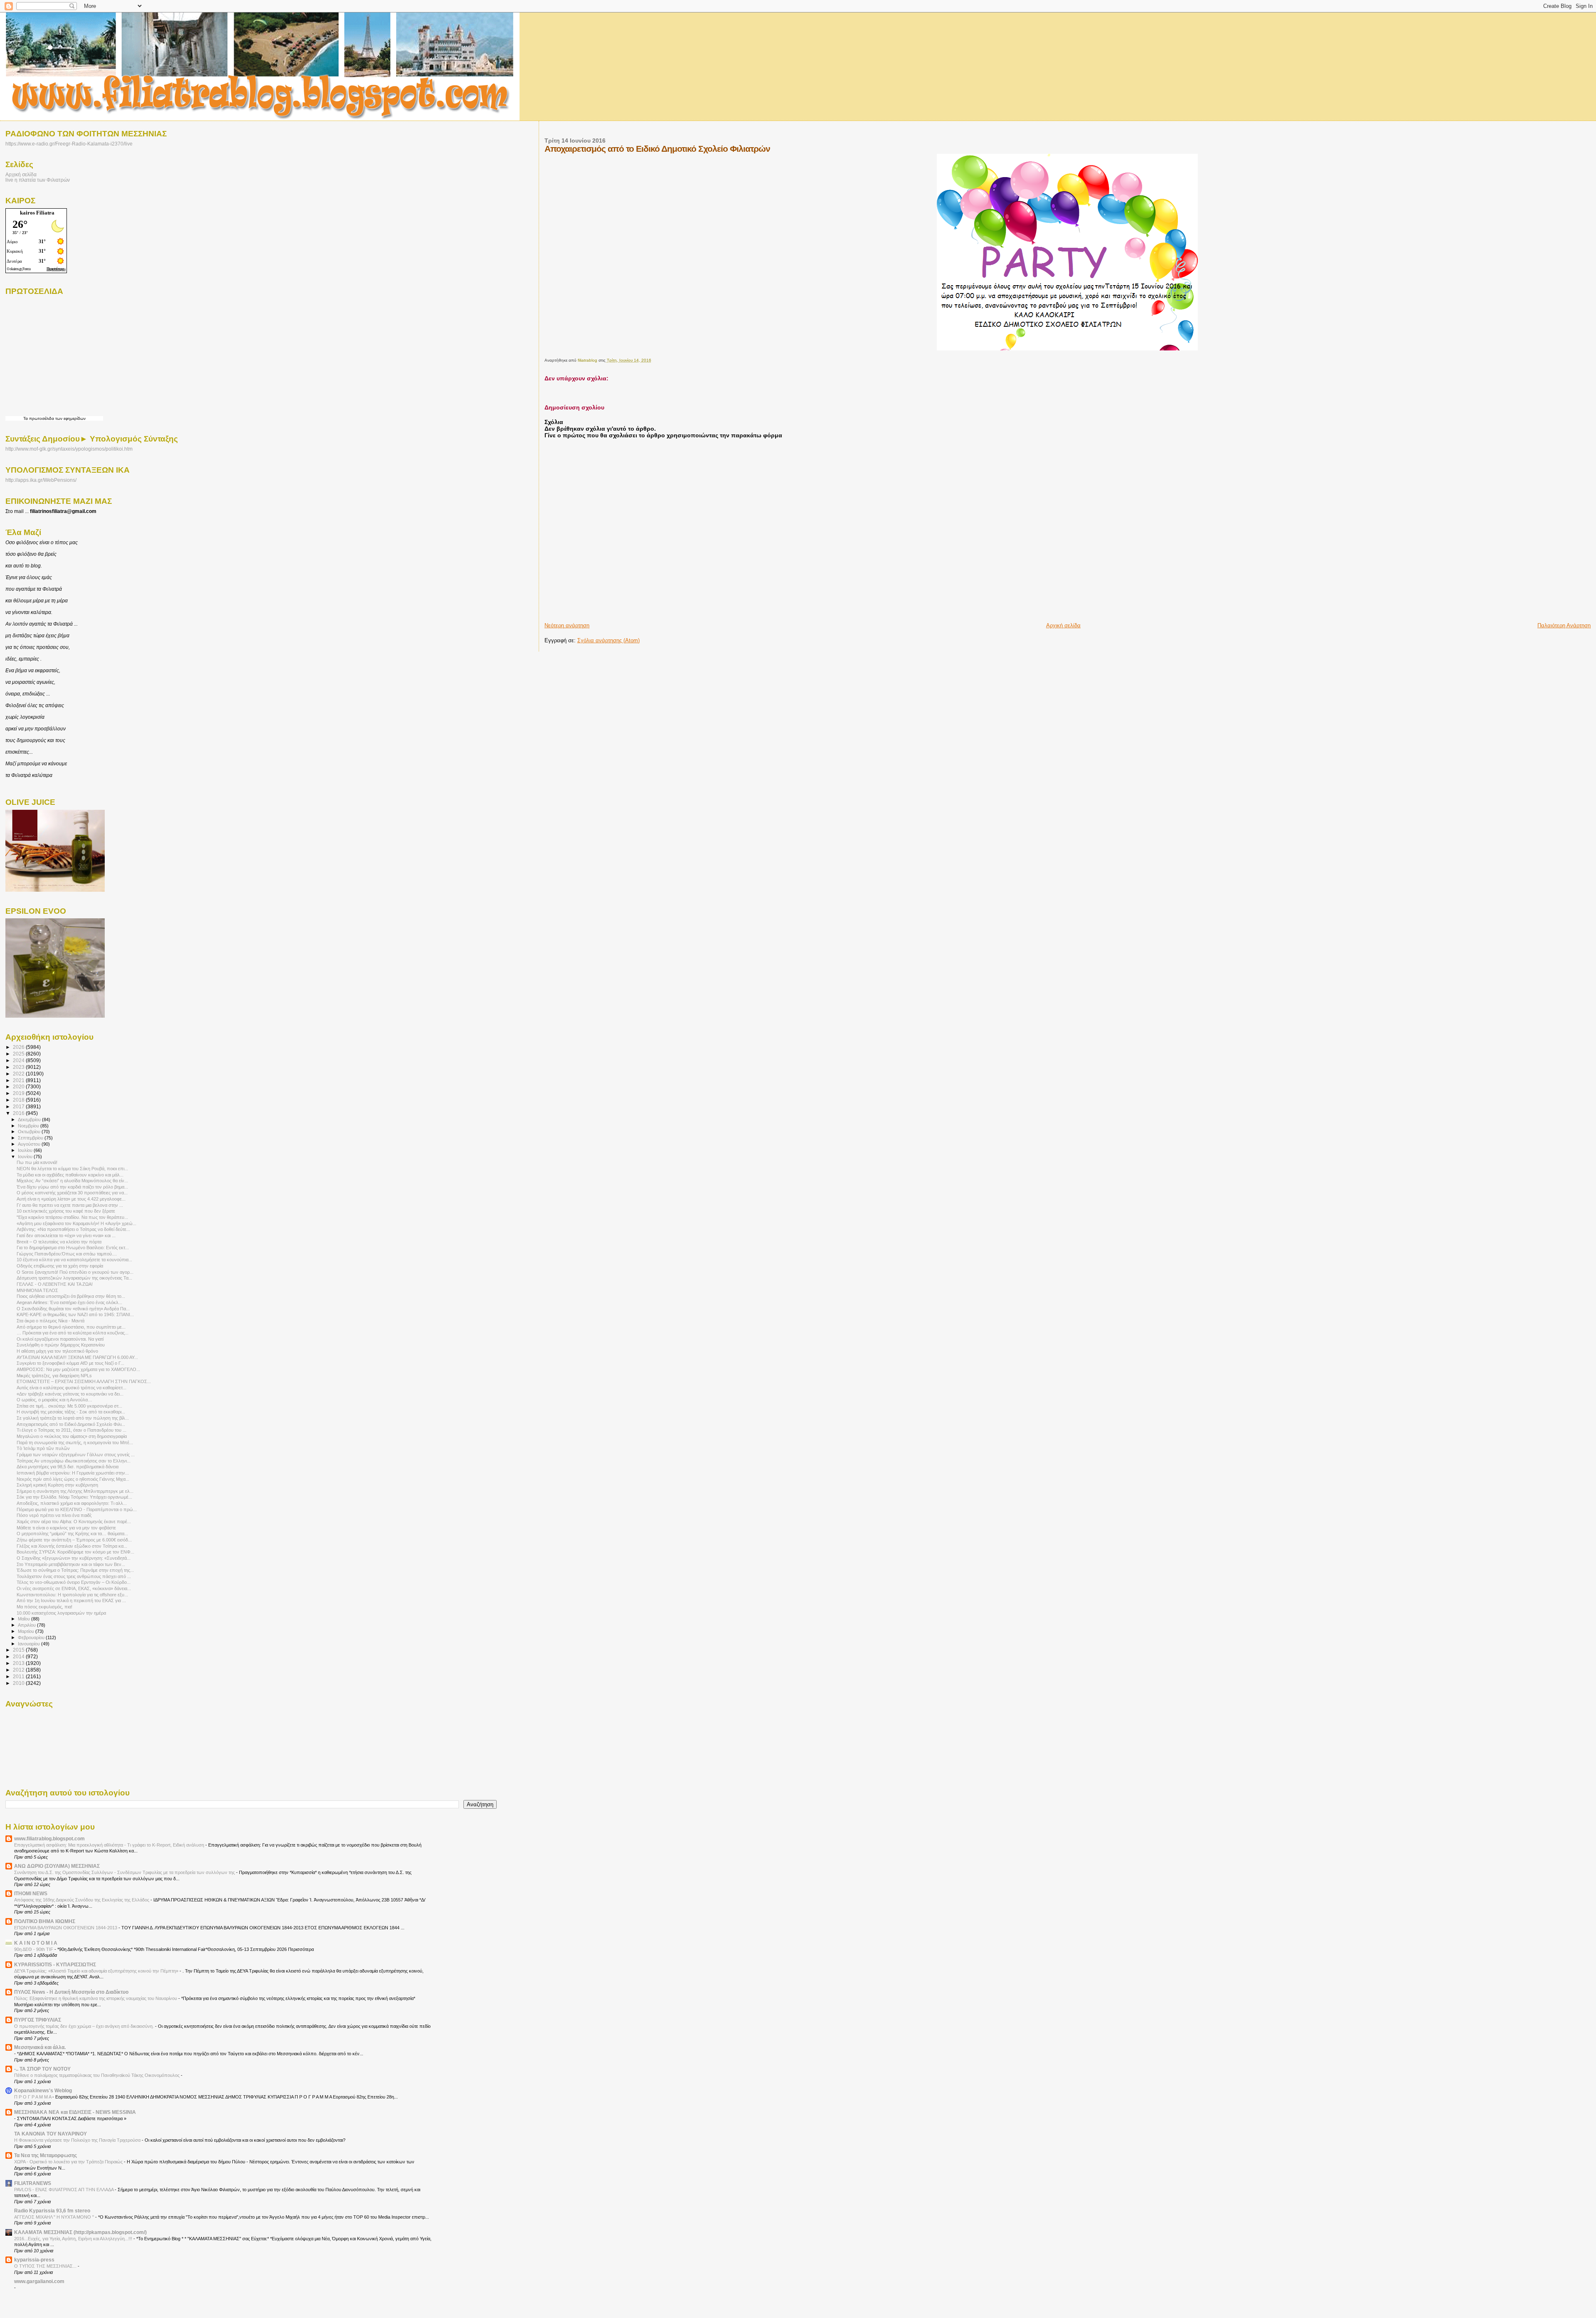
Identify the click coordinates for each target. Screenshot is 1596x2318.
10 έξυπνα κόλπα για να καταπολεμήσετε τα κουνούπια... (74, 1260)
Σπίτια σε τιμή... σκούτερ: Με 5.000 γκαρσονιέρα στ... (69, 1406)
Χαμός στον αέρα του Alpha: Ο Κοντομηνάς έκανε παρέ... (74, 1521)
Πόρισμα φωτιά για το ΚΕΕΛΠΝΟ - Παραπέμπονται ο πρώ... (77, 1509)
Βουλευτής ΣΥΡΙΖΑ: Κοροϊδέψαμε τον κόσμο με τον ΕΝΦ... (75, 1552)
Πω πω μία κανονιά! (37, 1162)
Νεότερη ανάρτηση (567, 625)
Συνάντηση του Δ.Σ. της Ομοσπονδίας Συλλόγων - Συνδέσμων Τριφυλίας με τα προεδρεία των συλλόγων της (125, 1872)
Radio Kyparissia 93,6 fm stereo (52, 2211)
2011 (19, 1676)
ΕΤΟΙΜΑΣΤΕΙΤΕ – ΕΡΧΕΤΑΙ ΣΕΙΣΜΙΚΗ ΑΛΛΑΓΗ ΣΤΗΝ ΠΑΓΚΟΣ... (84, 1381)
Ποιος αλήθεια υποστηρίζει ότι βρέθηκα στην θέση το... (71, 1296)
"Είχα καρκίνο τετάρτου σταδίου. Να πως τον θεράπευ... (72, 1217)
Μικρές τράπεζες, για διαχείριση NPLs (54, 1376)
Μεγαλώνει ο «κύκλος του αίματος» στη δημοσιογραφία (72, 1436)
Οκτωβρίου (30, 1132)
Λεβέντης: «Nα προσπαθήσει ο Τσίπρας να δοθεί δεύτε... (73, 1229)
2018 (19, 1100)
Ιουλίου (26, 1150)
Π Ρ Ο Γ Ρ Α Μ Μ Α (33, 2097)
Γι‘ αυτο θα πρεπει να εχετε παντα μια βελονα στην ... (70, 1205)
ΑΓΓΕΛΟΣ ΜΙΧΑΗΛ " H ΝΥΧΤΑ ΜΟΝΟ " (55, 2217)
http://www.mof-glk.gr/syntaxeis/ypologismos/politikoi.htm (69, 449)
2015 (19, 1650)
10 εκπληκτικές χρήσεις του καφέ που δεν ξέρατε (66, 1211)
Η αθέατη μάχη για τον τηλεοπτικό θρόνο (57, 1351)
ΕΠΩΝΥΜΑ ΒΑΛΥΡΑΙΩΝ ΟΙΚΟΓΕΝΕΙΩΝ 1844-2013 (66, 1928)
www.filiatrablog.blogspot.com (49, 1838)
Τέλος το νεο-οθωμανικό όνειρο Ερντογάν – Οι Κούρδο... (74, 1582)
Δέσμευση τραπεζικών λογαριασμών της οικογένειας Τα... (74, 1278)
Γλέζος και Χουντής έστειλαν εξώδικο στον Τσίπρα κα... (72, 1546)
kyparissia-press (34, 2260)
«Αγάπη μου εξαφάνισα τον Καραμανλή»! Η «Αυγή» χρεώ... (76, 1223)
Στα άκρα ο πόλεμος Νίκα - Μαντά (50, 1321)
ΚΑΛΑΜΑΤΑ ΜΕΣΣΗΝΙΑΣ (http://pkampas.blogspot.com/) (80, 2232)
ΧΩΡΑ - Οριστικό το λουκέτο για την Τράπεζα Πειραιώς (69, 2162)
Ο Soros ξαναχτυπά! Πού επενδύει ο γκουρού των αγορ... (75, 1272)
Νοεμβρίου (29, 1126)
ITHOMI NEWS (31, 1893)
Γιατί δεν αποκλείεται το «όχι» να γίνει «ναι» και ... (66, 1235)
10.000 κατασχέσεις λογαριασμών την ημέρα (61, 1613)
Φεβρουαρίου (32, 1637)
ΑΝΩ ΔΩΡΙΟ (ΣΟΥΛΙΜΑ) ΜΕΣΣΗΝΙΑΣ (57, 1866)
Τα (26, 418)
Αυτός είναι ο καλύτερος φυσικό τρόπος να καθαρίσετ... (71, 1388)
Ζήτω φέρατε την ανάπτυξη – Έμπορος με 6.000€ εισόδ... (74, 1540)
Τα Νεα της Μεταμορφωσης (46, 2155)
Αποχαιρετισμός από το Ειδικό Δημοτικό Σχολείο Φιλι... (71, 1424)
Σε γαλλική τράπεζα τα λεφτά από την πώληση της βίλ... (73, 1418)
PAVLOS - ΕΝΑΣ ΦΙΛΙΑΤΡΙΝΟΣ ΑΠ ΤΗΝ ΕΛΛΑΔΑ (64, 2190)
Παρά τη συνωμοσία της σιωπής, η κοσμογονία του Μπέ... (75, 1443)
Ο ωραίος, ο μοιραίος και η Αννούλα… (54, 1400)
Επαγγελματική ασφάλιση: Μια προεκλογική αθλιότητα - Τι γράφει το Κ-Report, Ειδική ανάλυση (110, 1845)
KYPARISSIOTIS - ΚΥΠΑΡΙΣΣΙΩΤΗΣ (55, 1964)
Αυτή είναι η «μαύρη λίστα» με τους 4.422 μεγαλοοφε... (71, 1199)
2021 (19, 1080)
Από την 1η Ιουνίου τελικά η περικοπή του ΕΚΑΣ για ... (71, 1600)
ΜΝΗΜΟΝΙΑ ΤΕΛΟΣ (37, 1290)
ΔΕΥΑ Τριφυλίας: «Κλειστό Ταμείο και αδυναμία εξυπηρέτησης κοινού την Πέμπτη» (97, 1971)
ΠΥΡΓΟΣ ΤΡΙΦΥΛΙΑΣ (38, 2020)
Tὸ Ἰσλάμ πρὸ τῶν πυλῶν (43, 1448)
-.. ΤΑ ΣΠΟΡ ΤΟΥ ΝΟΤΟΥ (42, 2069)
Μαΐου (25, 1619)
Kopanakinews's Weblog (43, 2090)
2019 (19, 1093)
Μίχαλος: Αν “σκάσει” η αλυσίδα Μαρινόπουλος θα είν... (72, 1181)
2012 (19, 1670)
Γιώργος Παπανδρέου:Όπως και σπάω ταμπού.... (67, 1254)
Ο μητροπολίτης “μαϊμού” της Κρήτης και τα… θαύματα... (72, 1534)
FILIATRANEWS (33, 2183)
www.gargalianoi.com (39, 2281)
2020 (19, 1086)
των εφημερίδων (70, 418)
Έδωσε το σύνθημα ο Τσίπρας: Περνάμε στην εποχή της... (75, 1570)
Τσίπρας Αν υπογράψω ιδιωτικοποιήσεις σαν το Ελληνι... (74, 1461)
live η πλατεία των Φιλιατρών (38, 180)
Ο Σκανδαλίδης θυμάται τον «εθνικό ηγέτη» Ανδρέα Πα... (73, 1309)
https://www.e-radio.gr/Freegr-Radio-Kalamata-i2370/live (69, 144)
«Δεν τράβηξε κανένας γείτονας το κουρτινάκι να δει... (70, 1394)
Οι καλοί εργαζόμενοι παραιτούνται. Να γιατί (60, 1339)
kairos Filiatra (37, 213)
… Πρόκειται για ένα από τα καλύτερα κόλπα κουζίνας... (73, 1333)
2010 (19, 1683)
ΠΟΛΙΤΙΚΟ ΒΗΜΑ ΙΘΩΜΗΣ (45, 1921)
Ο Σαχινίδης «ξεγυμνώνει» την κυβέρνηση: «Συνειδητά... (74, 1558)
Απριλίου (27, 1625)
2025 (19, 1054)
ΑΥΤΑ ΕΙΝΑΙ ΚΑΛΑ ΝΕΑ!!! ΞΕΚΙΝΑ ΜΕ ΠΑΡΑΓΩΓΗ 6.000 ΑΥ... (77, 1357)
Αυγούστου (30, 1144)
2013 (19, 1663)
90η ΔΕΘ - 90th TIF (34, 1949)
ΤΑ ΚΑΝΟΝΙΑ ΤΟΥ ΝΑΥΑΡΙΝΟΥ (50, 2134)
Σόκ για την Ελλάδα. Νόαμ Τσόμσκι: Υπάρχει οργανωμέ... (74, 1497)
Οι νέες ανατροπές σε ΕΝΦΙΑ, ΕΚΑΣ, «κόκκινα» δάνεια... (74, 1588)
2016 (19, 1113)
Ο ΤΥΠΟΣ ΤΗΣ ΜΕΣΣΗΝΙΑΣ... (46, 2266)
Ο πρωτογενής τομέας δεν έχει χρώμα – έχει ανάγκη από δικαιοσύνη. (85, 2026)
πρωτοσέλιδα (42, 418)
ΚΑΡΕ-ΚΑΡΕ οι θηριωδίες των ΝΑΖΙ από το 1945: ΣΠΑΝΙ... (75, 1314)
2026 (19, 1047)
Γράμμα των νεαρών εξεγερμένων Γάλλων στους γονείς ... (76, 1455)
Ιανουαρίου (30, 1644)
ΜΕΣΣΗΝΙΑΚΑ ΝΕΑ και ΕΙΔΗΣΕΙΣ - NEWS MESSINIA (75, 2112)
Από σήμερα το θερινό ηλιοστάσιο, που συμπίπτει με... (71, 1327)
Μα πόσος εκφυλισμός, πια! (44, 1607)
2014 (19, 1656)
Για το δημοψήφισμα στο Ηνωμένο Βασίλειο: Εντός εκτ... (73, 1248)
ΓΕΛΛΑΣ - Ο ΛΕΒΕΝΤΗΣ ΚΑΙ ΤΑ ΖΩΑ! (55, 1284)
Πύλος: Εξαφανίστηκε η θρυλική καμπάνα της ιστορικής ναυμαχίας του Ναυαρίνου (96, 1998)
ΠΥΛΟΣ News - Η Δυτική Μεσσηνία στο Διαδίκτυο (71, 1992)
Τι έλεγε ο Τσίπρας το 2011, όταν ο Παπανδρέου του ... (71, 1430)
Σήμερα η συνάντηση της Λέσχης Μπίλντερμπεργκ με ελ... (75, 1491)
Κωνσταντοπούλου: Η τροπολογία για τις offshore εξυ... (72, 1595)
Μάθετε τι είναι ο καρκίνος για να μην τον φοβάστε (66, 1528)
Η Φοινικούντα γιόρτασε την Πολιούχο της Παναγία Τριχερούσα (78, 2140)
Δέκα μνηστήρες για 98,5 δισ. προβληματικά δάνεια (68, 1467)
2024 (19, 1060)
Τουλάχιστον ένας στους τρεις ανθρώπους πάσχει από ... (74, 1576)
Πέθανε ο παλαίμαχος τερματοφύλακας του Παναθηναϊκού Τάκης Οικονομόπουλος (97, 2075)
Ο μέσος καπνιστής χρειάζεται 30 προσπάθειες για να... (72, 1193)
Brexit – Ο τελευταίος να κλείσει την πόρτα (59, 1242)
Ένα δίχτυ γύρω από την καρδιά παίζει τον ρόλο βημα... (72, 1187)
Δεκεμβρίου (30, 1120)
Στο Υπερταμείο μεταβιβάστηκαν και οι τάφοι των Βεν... (71, 1564)
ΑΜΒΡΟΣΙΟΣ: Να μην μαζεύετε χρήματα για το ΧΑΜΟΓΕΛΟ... (78, 1369)
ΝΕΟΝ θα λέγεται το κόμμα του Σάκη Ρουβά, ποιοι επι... (72, 1169)
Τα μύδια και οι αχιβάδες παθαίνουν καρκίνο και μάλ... (70, 1175)
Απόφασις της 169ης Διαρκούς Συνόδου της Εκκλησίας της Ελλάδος (82, 1900)
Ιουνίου (26, 1157)
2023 (19, 1067)
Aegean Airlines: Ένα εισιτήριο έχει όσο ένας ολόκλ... (69, 1302)
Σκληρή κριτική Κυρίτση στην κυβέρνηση (57, 1485)
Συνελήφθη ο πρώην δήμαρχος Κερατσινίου (61, 1345)
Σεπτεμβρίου (31, 1138)
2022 (19, 1074)
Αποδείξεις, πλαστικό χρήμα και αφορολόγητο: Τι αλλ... (72, 1503)
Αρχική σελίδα (1063, 625)
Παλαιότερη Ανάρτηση (1564, 625)
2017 (19, 1106)
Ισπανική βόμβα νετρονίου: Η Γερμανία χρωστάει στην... (73, 1473)
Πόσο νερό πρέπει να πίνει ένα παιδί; (54, 1515)
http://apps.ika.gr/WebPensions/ (41, 480)
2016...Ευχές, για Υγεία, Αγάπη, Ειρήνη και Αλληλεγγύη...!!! (74, 2239)
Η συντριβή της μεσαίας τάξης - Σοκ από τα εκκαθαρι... (71, 1412)
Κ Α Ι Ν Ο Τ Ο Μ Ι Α (36, 1943)
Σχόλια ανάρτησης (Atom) (608, 640)
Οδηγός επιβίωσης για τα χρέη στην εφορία (60, 1266)
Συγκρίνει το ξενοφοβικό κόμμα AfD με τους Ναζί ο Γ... (70, 1363)
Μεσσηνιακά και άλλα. (40, 2047)
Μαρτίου (27, 1631)
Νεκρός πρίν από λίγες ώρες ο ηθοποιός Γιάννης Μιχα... (73, 1479)
